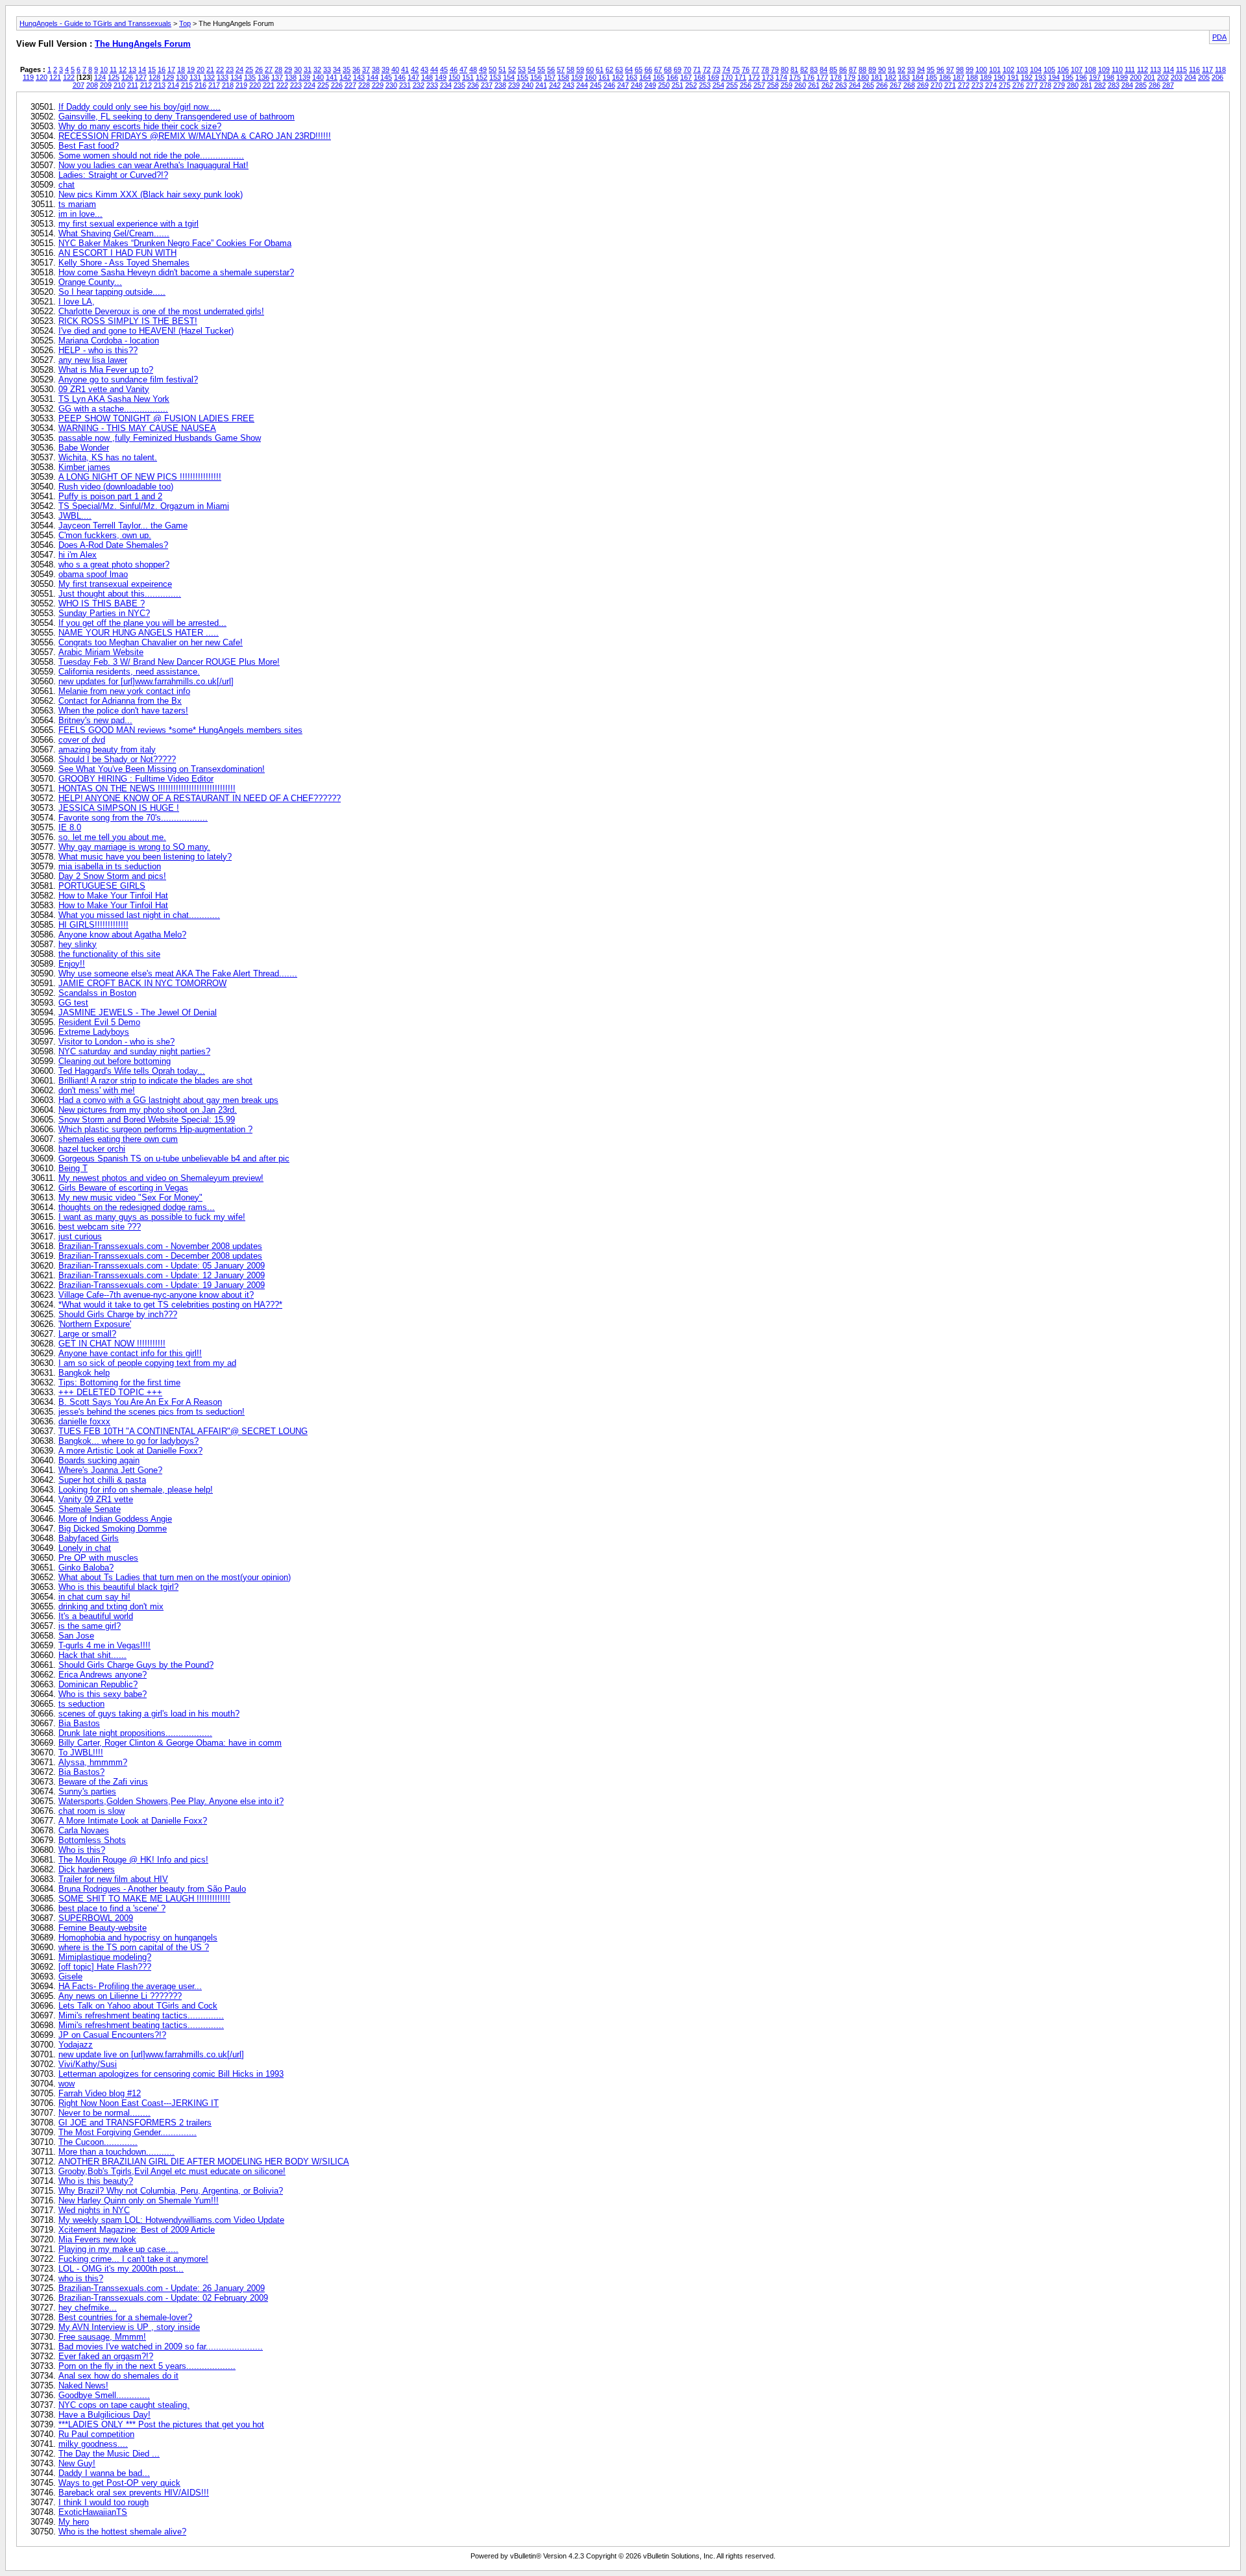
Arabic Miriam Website (101, 652)
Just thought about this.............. (120, 594)
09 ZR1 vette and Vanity (104, 389)
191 (1013, 77)
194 (1054, 77)
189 (986, 77)
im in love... (80, 214)
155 (522, 77)
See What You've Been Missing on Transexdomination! (162, 769)
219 (241, 85)
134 (236, 77)
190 (999, 77)
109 (1104, 69)
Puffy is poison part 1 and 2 (110, 496)
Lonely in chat (85, 1548)
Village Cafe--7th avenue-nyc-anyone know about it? (156, 1295)
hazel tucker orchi (92, 1149)
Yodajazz (76, 2045)
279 (1059, 85)
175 (795, 77)
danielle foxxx (84, 1421)
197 (1095, 77)
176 (809, 77)
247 (623, 85)
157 (550, 77)
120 (42, 77)
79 (775, 69)
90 (882, 69)
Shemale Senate (90, 1509)
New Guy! (77, 2463)
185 (931, 77)
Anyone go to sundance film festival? (128, 379)
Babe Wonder (84, 448)
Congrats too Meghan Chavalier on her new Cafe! (151, 642)
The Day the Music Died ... (109, 2454)
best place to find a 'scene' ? (112, 1908)
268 (909, 85)
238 (500, 85)
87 (853, 69)
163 (631, 77)
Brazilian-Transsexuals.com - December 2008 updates (160, 1256)
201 (1149, 77)
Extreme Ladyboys (94, 1032)
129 (168, 77)
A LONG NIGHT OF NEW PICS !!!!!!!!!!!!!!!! (140, 477)
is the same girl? (90, 1626)
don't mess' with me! (97, 1090)
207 (79, 85)
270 (936, 85)
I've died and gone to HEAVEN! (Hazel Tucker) (146, 331)
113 (1155, 69)
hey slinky (78, 944)
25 (249, 69)
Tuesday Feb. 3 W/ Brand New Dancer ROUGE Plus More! (169, 662)
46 (454, 69)
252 (691, 85)
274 (991, 85)
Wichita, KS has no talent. (108, 457)
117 (1207, 69)
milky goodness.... (93, 2444)
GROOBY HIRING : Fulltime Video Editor (136, 779)
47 (463, 69)
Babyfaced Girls (89, 1538)
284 (1127, 85)
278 (1045, 85)
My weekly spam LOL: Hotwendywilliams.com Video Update (171, 2220)
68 (668, 69)
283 (1114, 85)
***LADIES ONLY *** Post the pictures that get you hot (161, 2424)
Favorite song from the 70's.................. (133, 818)
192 (1027, 77)
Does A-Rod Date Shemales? (113, 545)
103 (1022, 69)
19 (191, 69)
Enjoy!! (72, 964)
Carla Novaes (84, 1830)
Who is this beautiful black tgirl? (118, 1587)
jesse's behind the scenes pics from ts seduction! (152, 1412)
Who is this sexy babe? (103, 1694)
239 (514, 85)
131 (195, 77)
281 (1086, 85)
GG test (73, 1003)
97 (950, 69)
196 (1081, 77)
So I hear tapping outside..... (112, 292)
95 (931, 69)
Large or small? (87, 1334)
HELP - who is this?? (98, 350)
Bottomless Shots (92, 1840)
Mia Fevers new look (97, 2239)
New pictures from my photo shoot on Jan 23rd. (148, 1110)
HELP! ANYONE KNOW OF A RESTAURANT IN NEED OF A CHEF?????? (200, 798)
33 (327, 69)
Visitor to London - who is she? (116, 1042)
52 (512, 69)
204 (1190, 77)
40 (395, 69)
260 (800, 85)
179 (849, 77)
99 (970, 69)
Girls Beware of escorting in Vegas (123, 1188)
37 (366, 69)
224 (310, 85)
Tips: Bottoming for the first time (119, 1382)
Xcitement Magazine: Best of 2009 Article (137, 2230)
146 (400, 77)
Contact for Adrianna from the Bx (120, 701)
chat (67, 185)
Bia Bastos (79, 1723)
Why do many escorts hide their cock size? (140, 126)
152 (482, 77)
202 (1163, 77)
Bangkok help (84, 1373)
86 (843, 69)
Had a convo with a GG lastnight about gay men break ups (168, 1100)
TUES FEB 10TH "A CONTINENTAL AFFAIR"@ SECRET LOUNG (183, 1431)
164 (645, 77)
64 (629, 69)
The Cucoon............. (98, 2142)
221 (269, 85)
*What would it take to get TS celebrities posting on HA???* (170, 1305)
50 (493, 69)
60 (590, 69)
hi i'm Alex (78, 555)
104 (1036, 69)
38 (376, 69)
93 (911, 69)
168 (700, 77)
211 (133, 85)
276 (1018, 85)
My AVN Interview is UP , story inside (129, 2327)
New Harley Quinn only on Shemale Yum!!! (139, 2200)
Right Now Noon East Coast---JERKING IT (139, 2103)
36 (356, 69)
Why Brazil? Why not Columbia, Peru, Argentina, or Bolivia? (171, 2191)
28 (278, 69)
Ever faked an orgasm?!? (106, 2356)
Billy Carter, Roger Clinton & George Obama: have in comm (170, 1743)
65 (639, 69)
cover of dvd (82, 740)
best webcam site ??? (100, 1227)
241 (541, 85)
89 (872, 69)
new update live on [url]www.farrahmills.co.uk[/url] (151, 2054)
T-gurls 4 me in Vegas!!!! (104, 1645)
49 (483, 69)
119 (28, 77)
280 (1073, 85)
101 (995, 69)
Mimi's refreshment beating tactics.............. (141, 2015)
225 (323, 85)
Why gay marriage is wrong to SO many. (134, 847)
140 (318, 77)
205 (1204, 77)
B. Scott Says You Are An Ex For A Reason (140, 1402)
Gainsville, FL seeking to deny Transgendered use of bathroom (177, 117)
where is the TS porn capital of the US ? (134, 1947)
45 (444, 69)
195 (1068, 77)
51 (502, 69)
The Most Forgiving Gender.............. (128, 2132)
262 (827, 85)
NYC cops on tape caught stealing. (124, 2405)
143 (359, 77)
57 (561, 69)
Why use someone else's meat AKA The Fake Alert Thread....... (178, 973)
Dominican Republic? (98, 1684)
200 (1136, 77)
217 (214, 85)
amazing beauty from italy (107, 749)
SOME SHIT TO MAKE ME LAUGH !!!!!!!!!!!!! (144, 1899)
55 (541, 69)
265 (868, 85)
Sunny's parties (87, 1791)
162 (618, 77)
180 (863, 77)
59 (580, 69)
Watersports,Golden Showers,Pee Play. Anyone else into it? (171, 1801)
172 (754, 77)
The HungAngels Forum (143, 44)
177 (822, 77)
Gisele (70, 1976)
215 (187, 85)
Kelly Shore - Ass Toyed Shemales (124, 263)
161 (604, 77)
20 (201, 69)
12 (123, 69)
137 (277, 77)
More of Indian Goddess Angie (115, 1519)
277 (1032, 85)
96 (940, 69)
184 (918, 77)
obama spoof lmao (93, 574)
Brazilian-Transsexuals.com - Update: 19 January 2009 (162, 1285)
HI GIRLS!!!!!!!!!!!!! (93, 925)
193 (1040, 77)
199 (1122, 77)
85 (833, 69)
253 (705, 85)
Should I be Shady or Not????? (117, 759)
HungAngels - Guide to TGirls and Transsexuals (95, 23)
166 (672, 77)
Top (185, 23)
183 (904, 77)
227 (350, 85)
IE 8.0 (70, 827)
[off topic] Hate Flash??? (105, 1967)
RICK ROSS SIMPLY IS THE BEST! (128, 321)
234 (446, 85)
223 (296, 85)
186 (945, 77)
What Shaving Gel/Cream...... (114, 233)
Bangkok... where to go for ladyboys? (128, 1441)
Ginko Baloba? (86, 1567)
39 (385, 69)
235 (459, 85)
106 (1063, 69)
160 (591, 77)
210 (119, 85)
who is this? (81, 2278)
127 (141, 77)
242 (555, 85)
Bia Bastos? (81, 1772)
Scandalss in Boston (97, 993)
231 (405, 85)
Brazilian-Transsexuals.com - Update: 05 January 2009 (162, 1266)
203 (1177, 77)
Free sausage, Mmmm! (102, 2337)
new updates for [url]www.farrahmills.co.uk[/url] (146, 681)
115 (1181, 69)
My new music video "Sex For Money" (130, 1197)
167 (686, 77)
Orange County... (90, 282)
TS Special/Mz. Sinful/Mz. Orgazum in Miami (144, 506)
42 (415, 69)
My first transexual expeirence (115, 584)
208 (92, 85)
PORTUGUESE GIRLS (102, 886)
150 (454, 77)
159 (577, 77)
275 (1005, 85)
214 (173, 85)
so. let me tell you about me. (112, 837)
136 (263, 77)
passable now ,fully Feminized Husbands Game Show (160, 438)
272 (964, 85)
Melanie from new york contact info (124, 691)
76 (746, 69)
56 (551, 69)
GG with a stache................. (113, 409)
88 (862, 69)
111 (1130, 69)
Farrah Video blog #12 (100, 2093)
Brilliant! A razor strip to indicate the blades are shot (155, 1081)
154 (509, 77)
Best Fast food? (89, 146)
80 (785, 69)
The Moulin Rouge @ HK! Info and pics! (133, 1860)
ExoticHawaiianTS (93, 2512)
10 (104, 69)
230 (391, 85)
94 (921, 69)
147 (413, 77)
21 (210, 69)
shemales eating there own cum (118, 1139)
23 (230, 69)
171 (740, 77)
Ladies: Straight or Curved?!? (113, 175)
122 (69, 77)
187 (959, 77)
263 (841, 85)
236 (473, 85)
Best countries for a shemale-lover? (125, 2317)
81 (794, 69)
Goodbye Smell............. (104, 2395)
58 (570, 69)
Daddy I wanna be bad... (104, 2473)
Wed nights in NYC (94, 2210)
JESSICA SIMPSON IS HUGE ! (119, 808)
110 (1117, 69)
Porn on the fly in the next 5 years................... (147, 2366)
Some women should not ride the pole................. (151, 155)
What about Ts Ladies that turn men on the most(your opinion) (175, 1577)
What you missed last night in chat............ (139, 915)
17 (171, 69)
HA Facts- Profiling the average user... (130, 1986)
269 (923, 85)
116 (1194, 69)
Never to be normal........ (104, 2113)
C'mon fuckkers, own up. (105, 535)
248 (637, 85)
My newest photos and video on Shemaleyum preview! (161, 1178)
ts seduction (81, 1704)
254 (718, 85)
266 (882, 85)
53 (522, 69)
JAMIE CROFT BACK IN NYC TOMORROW (142, 983)
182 (890, 77)
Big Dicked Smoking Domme (113, 1529)
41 (405, 69)
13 (132, 69)
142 (345, 77)
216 (201, 85)
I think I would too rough (104, 2502)
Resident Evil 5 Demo (99, 1022)
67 (658, 69)
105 (1049, 69)
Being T (73, 1168)
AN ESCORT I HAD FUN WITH (117, 253)
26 (259, 69)
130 (182, 77)
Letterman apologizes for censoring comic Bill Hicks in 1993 (171, 2074)
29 (288, 69)
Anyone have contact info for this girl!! (130, 1353)
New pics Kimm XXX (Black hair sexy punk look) (151, 194)
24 (239, 69)
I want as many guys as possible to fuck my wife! (152, 1217)
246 (609, 85)
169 (713, 77)
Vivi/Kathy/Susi (88, 2064)
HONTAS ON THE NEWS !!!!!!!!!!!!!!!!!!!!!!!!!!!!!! (147, 788)
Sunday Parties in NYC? (104, 613)
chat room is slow (92, 1811)
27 (269, 69)
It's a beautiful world (96, 1616)
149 (441, 77)
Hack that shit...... (92, 1655)
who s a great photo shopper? (114, 564)
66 (648, 69)
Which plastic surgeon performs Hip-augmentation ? (155, 1129)
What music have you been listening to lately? (145, 857)
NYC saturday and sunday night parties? (134, 1051)
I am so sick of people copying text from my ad (147, 1363)
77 (755, 69)
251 (678, 85)
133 (223, 77)
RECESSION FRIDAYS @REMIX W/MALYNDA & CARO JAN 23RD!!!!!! (195, 136)
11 (113, 69)
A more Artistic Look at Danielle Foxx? (130, 1451)
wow (67, 2084)
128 (154, 77)
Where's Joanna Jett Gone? (110, 1470)
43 (424, 69)
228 (364, 85)
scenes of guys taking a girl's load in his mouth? (149, 1714)
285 (1141, 85)
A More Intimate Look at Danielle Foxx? (133, 1821)
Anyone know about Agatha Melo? (122, 935)
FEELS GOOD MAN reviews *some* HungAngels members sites (180, 730)
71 (697, 69)
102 (1008, 69)
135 (250, 77)
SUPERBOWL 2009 (96, 1918)
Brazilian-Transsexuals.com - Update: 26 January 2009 (162, 2288)
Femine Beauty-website (103, 1928)
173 (768, 77)
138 (291, 77)
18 (181, 69)
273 (977, 85)
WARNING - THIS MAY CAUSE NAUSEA (137, 428)
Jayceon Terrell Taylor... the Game (123, 526)
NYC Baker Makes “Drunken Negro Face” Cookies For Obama (175, 243)
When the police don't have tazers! (123, 711)
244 (582, 85)
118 (1220, 69)
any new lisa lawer (93, 360)
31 (308, 69)
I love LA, (77, 302)
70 (687, 69)
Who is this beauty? (96, 2181)
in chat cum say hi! (94, 1597)
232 (419, 85)
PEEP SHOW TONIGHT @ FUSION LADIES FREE (156, 418)
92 (901, 69)
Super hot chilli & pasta (102, 1480)
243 (568, 85)
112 (1142, 69)
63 (619, 69)
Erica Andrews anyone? (103, 1675)
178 (836, 77)
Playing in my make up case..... (118, 2249)
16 (162, 69)
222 (282, 85)
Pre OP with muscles (98, 1558)
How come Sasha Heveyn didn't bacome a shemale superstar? (176, 272)
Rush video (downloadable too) (116, 487)
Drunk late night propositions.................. (135, 1733)
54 (531, 69)
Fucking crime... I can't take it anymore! (133, 2259)
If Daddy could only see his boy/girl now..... (140, 107)
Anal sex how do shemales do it (118, 2376)
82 (804, 69)
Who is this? (82, 1850)
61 (600, 69)
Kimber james (84, 467)
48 (473, 69)
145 (386, 77)
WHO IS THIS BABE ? (102, 603)
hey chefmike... (88, 2308)
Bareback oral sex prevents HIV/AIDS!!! (134, 2493)
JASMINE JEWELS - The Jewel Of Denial (138, 1012)
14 (142, 69)
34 (337, 69)
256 (746, 85)
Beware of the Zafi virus (103, 1782)
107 (1077, 69)
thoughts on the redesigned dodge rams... (137, 1207)
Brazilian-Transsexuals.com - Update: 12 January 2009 (162, 1275)
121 (55, 77)
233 (432, 85)
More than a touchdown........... (116, 2152)
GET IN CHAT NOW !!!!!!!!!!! (112, 1344)
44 (434, 69)
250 (664, 85)
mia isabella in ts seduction (110, 866)
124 (100, 77)
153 (495, 77)
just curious (80, 1236)
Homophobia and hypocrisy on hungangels (138, 1938)
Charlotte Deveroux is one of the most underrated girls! (161, 311)
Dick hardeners (87, 1869)
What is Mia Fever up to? (106, 370)
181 (877, 77)
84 (824, 69)
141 (332, 77)
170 (727, 77)
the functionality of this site (109, 954)
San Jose (76, 1636)
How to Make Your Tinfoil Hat (113, 896)
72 (707, 69)
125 (114, 77)
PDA (1219, 37)
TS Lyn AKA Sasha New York (114, 399)
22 (220, 69)
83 (814, 69)
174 (781, 77)
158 (563, 77)
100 (981, 69)
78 (765, 69)
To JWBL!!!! (81, 1752)
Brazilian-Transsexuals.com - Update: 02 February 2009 (163, 2298)
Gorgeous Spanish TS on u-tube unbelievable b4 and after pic (174, 1158)
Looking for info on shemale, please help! (136, 1490)
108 (1090, 69)
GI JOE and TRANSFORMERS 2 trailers (135, 2123)
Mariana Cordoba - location (109, 341)
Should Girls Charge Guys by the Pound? (136, 1665)
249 (650, 85)
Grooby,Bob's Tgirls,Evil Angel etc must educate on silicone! (172, 2171)
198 (1108, 77)
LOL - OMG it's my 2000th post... (121, 2269)
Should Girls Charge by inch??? (118, 1314)
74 (726, 69)
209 (106, 85)
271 (950, 85)
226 (337, 85)
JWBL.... (75, 516)
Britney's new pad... (95, 720)
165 (659, 77)
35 (347, 69)
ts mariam (77, 204)
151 (468, 77)
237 (487, 85)
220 (255, 85)
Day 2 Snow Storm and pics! (112, 876)
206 (1217, 77)
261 (814, 85)
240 (528, 85)
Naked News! (83, 2385)
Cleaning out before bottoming (115, 1061)
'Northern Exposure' (95, 1324)
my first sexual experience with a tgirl (128, 224)
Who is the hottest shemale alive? (122, 2532)
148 (427, 77)
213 (160, 85)
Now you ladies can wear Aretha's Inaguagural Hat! (153, 165)
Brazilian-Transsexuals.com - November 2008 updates (160, 1246)
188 (972, 77)
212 (146, 85)
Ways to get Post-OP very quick (119, 2483)
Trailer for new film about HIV (113, 1879)
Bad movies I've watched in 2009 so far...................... (161, 2347)
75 (736, 69)
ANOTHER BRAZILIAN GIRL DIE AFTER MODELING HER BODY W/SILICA (204, 2161)
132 (209, 77)
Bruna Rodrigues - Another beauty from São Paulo (152, 1889)
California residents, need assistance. (129, 672)
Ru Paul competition (96, 2434)
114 (1168, 69)
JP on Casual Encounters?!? (112, 2035)
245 (596, 85)
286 (1154, 85)
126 (127, 77)
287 (1168, 85)
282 (1100, 85)
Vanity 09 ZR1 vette (96, 1499)
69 (678, 69)
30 (298, 69)
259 (787, 85)
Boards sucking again (99, 1460)
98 (960, 69)
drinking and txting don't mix (111, 1606)
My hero (74, 2522)
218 (228, 85)
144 (373, 77)
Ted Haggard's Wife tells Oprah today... (132, 1071)
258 (773, 85)
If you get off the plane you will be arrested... (142, 623)
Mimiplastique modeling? (105, 1957)
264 (855, 85)
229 (378, 85)
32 (317, 69)
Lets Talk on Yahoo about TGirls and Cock (138, 2006)
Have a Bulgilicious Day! (104, 2415)
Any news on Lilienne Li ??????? (120, 1996)
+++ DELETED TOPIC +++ (110, 1392)
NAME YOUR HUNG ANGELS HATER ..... (139, 633)
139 (304, 77)
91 (892, 69)
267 (896, 85)
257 (759, 85)
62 (609, 69)
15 (152, 69)
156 (536, 77)
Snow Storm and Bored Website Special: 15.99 (147, 1120)
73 (716, 69)
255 (732, 85)
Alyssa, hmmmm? (93, 1762)
